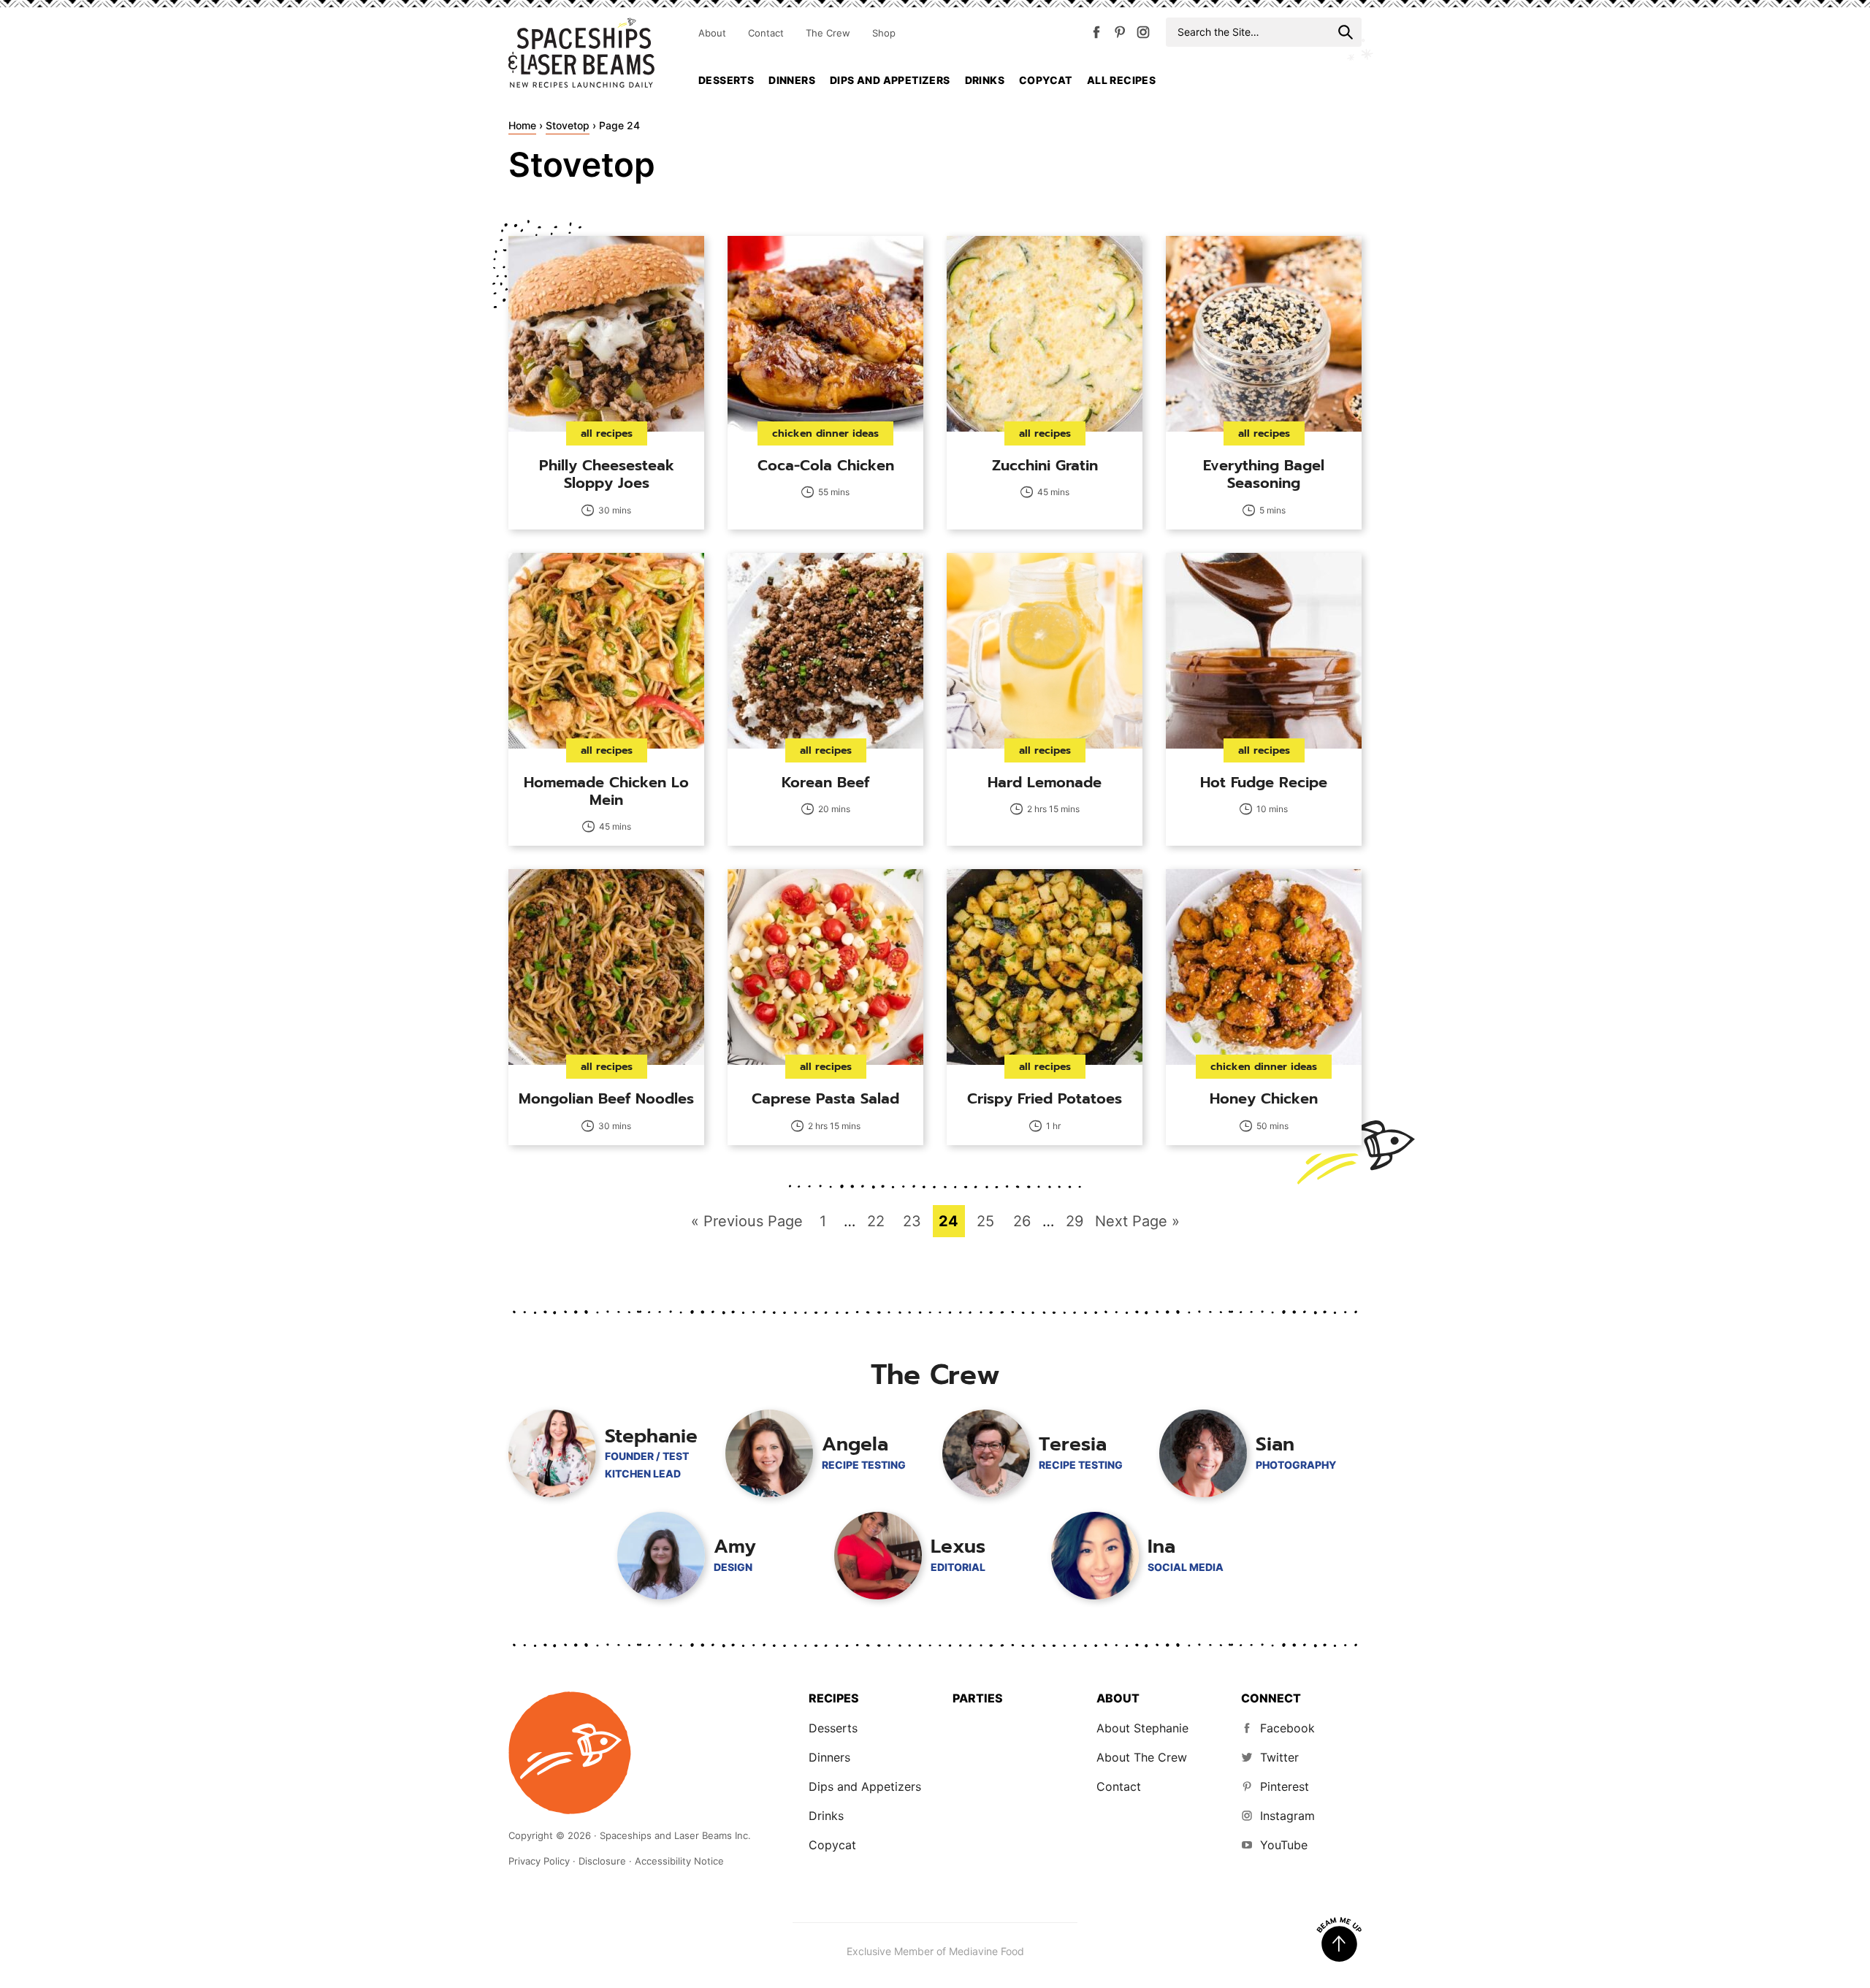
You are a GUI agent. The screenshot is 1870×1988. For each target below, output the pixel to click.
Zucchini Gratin (1045, 465)
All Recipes (1121, 80)
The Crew (828, 33)
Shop (884, 33)
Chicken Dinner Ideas (825, 433)
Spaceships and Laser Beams (581, 53)
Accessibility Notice (679, 1861)
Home (522, 125)
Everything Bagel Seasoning (1264, 474)
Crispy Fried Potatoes (1045, 1098)
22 (879, 1221)
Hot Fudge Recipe (1264, 782)
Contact (766, 33)
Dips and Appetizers (890, 80)
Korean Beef (825, 782)
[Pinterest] (1120, 35)
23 (915, 1221)
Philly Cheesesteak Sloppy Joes (607, 474)
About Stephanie (1142, 1728)
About (712, 33)
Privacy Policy (539, 1861)
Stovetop (568, 125)
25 (989, 1221)
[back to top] (1339, 1940)
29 (1078, 1221)
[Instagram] (1143, 35)
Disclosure (602, 1861)
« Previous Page (747, 1224)
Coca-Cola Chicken (826, 465)
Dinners (792, 80)
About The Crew (1142, 1757)
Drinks (985, 80)
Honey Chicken (1264, 1098)
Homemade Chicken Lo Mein (606, 791)
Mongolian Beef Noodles (606, 1098)
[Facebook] (1096, 35)
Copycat (1046, 80)
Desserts (726, 80)
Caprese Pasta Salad (825, 1098)
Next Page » (1137, 1224)
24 (951, 1221)
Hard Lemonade (1045, 782)
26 (1025, 1221)
